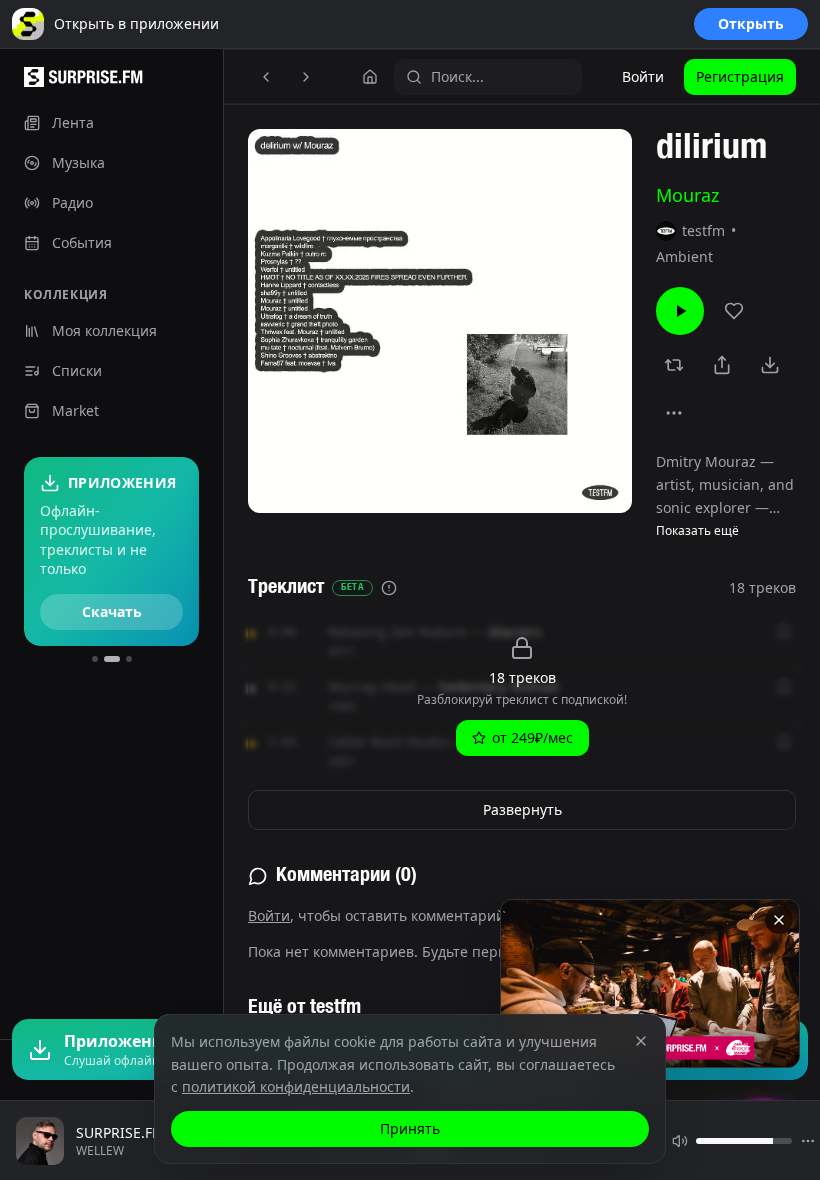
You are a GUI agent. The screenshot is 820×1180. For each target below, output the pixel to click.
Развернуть (522, 809)
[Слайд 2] (112, 659)
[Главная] (370, 77)
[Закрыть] (779, 920)
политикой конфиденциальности (296, 1086)
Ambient (684, 256)
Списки (77, 370)
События (82, 242)
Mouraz (687, 195)
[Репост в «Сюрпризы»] (674, 365)
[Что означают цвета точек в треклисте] (389, 588)
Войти (643, 76)
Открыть (751, 23)
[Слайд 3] (129, 659)
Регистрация (740, 76)
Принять (410, 1128)
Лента (73, 122)
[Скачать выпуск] (770, 365)
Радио (72, 202)
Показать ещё (697, 531)
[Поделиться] (722, 365)
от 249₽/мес (532, 737)
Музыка (78, 162)
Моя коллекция (104, 330)
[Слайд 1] (95, 659)
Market (75, 410)
